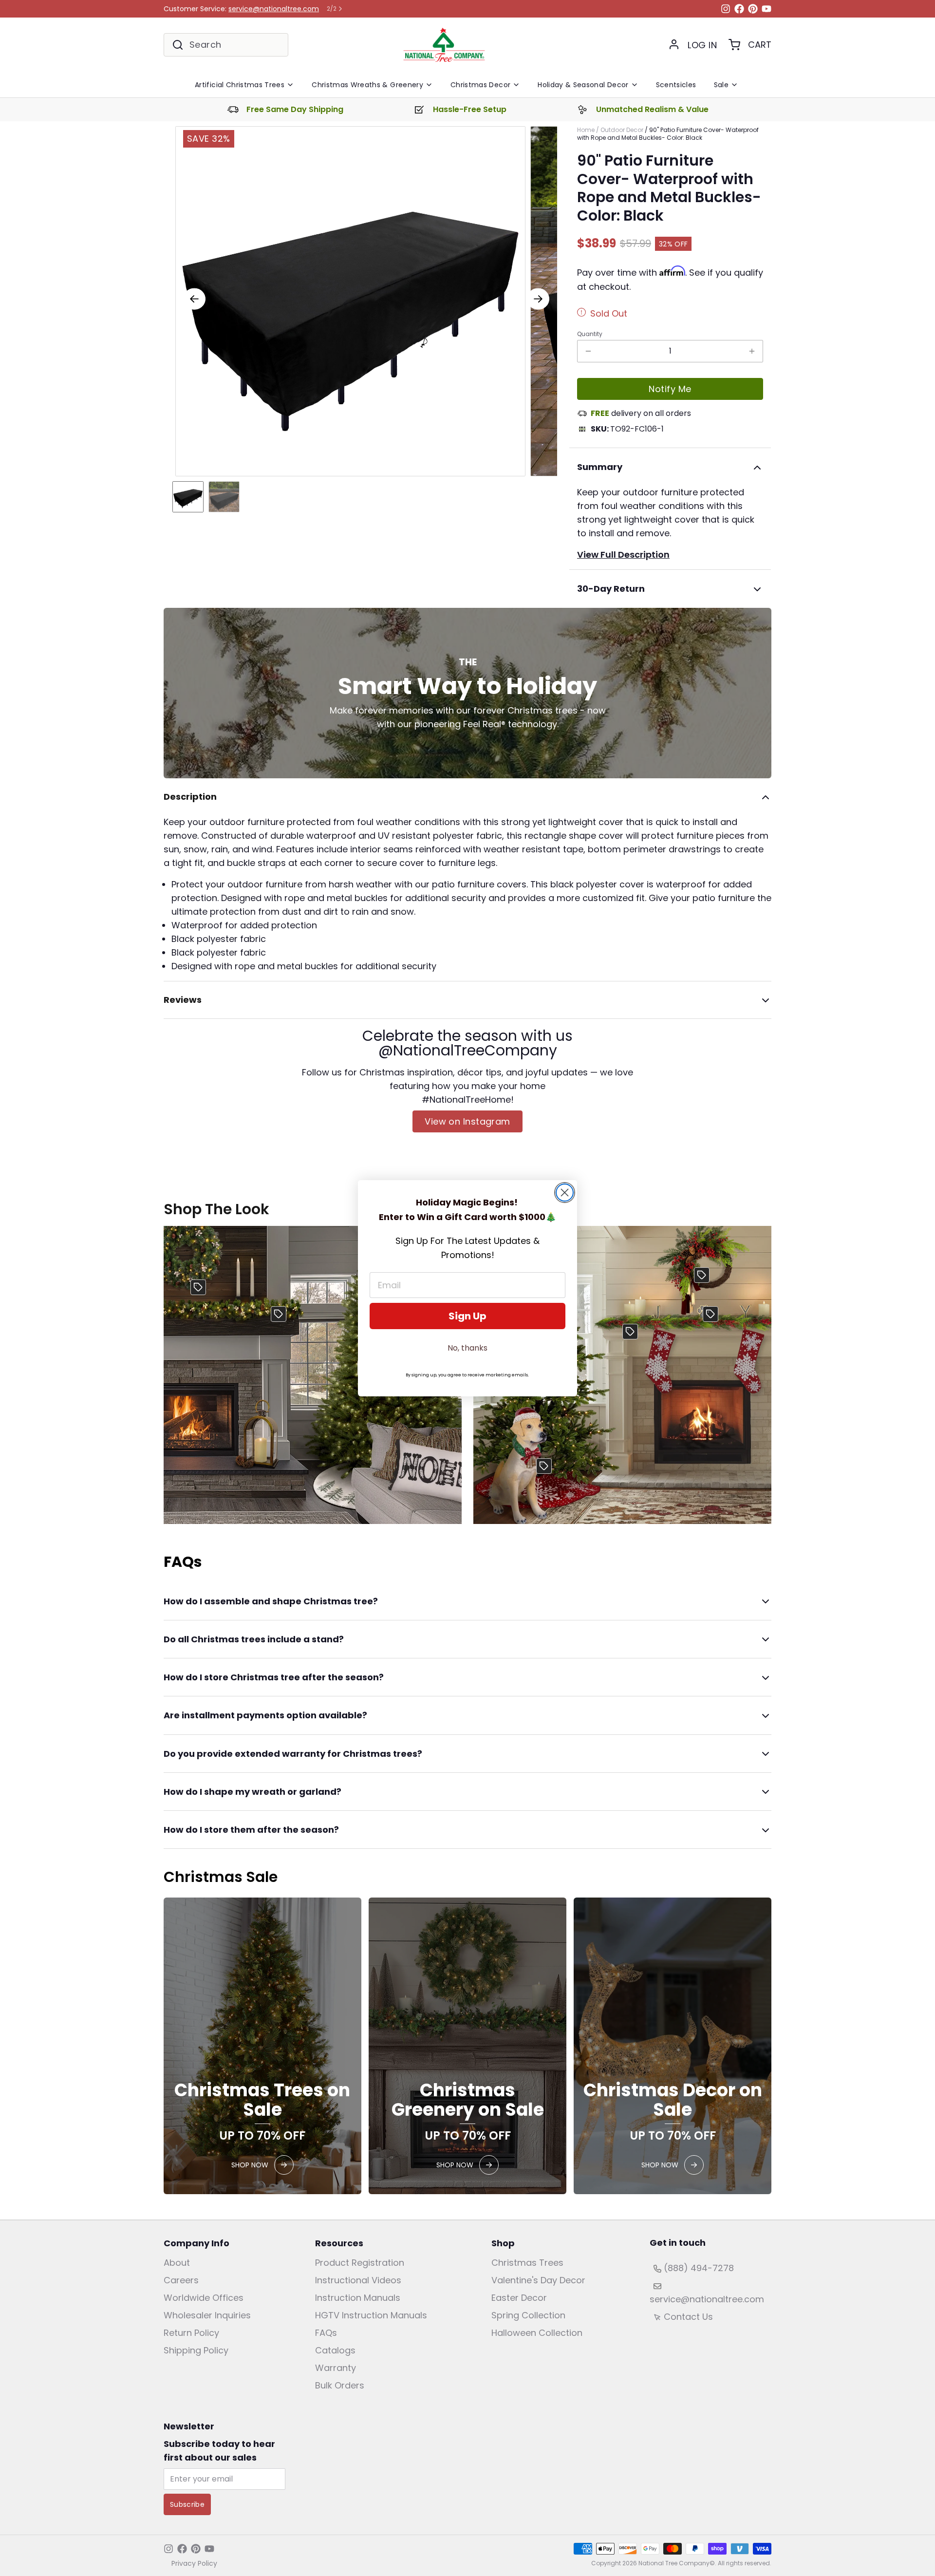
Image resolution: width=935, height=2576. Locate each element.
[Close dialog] (565, 1193)
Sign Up (467, 1316)
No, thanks (467, 1348)
